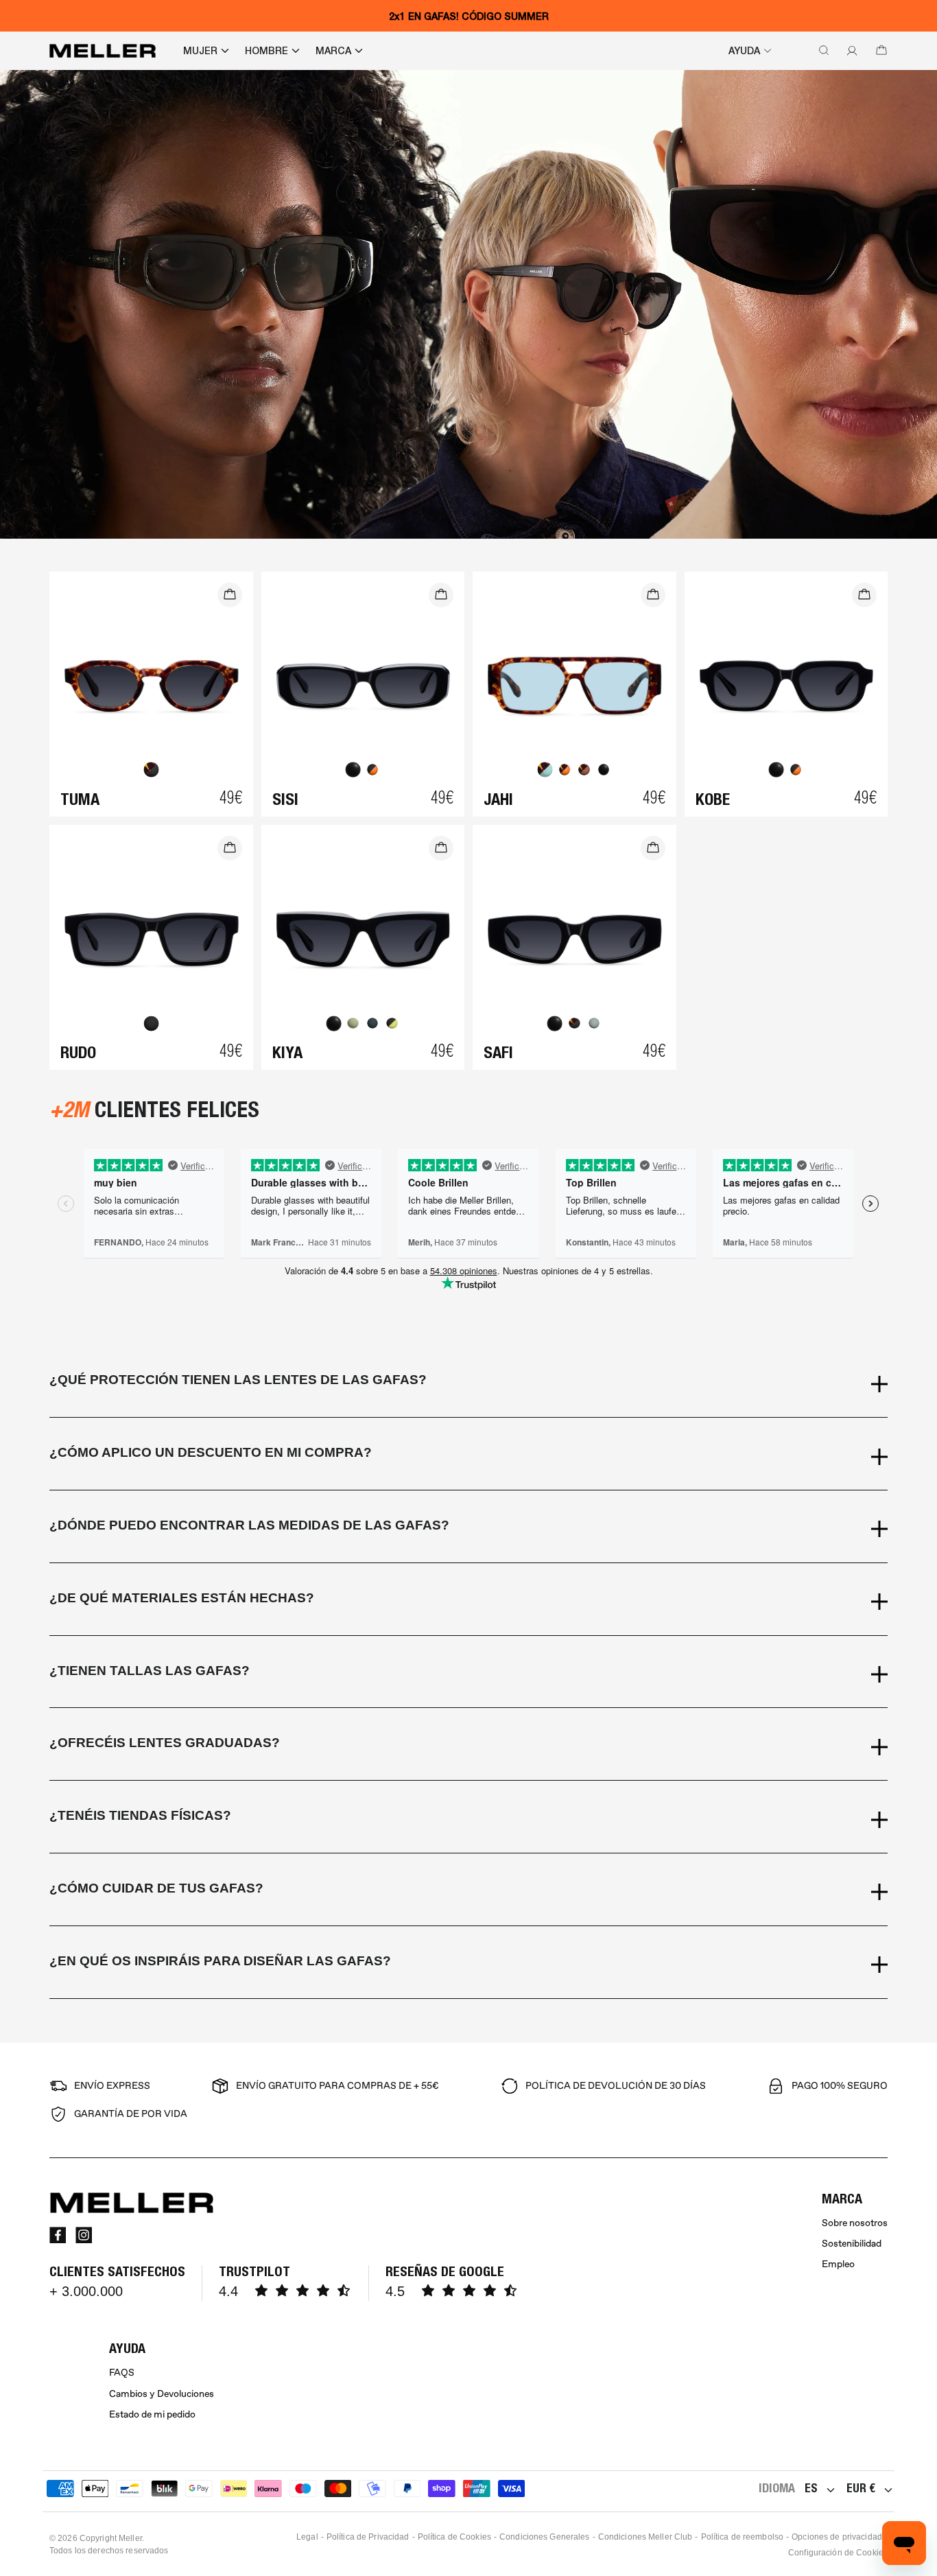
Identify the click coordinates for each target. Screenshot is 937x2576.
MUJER (200, 51)
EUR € (861, 2488)
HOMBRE (266, 51)
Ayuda (744, 51)
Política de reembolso (743, 2537)
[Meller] (103, 51)
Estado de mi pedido (152, 2414)
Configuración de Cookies (838, 2553)
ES (811, 2488)
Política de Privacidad (368, 2537)
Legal (307, 2537)
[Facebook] (58, 2235)
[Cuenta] (849, 51)
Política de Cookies (454, 2537)
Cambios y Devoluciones (162, 2394)
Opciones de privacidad (837, 2537)
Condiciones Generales (545, 2537)
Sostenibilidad (852, 2244)
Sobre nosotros (855, 2223)
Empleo (838, 2264)
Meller (130, 2538)
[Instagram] (84, 2235)
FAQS (122, 2373)
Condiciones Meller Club (645, 2537)
